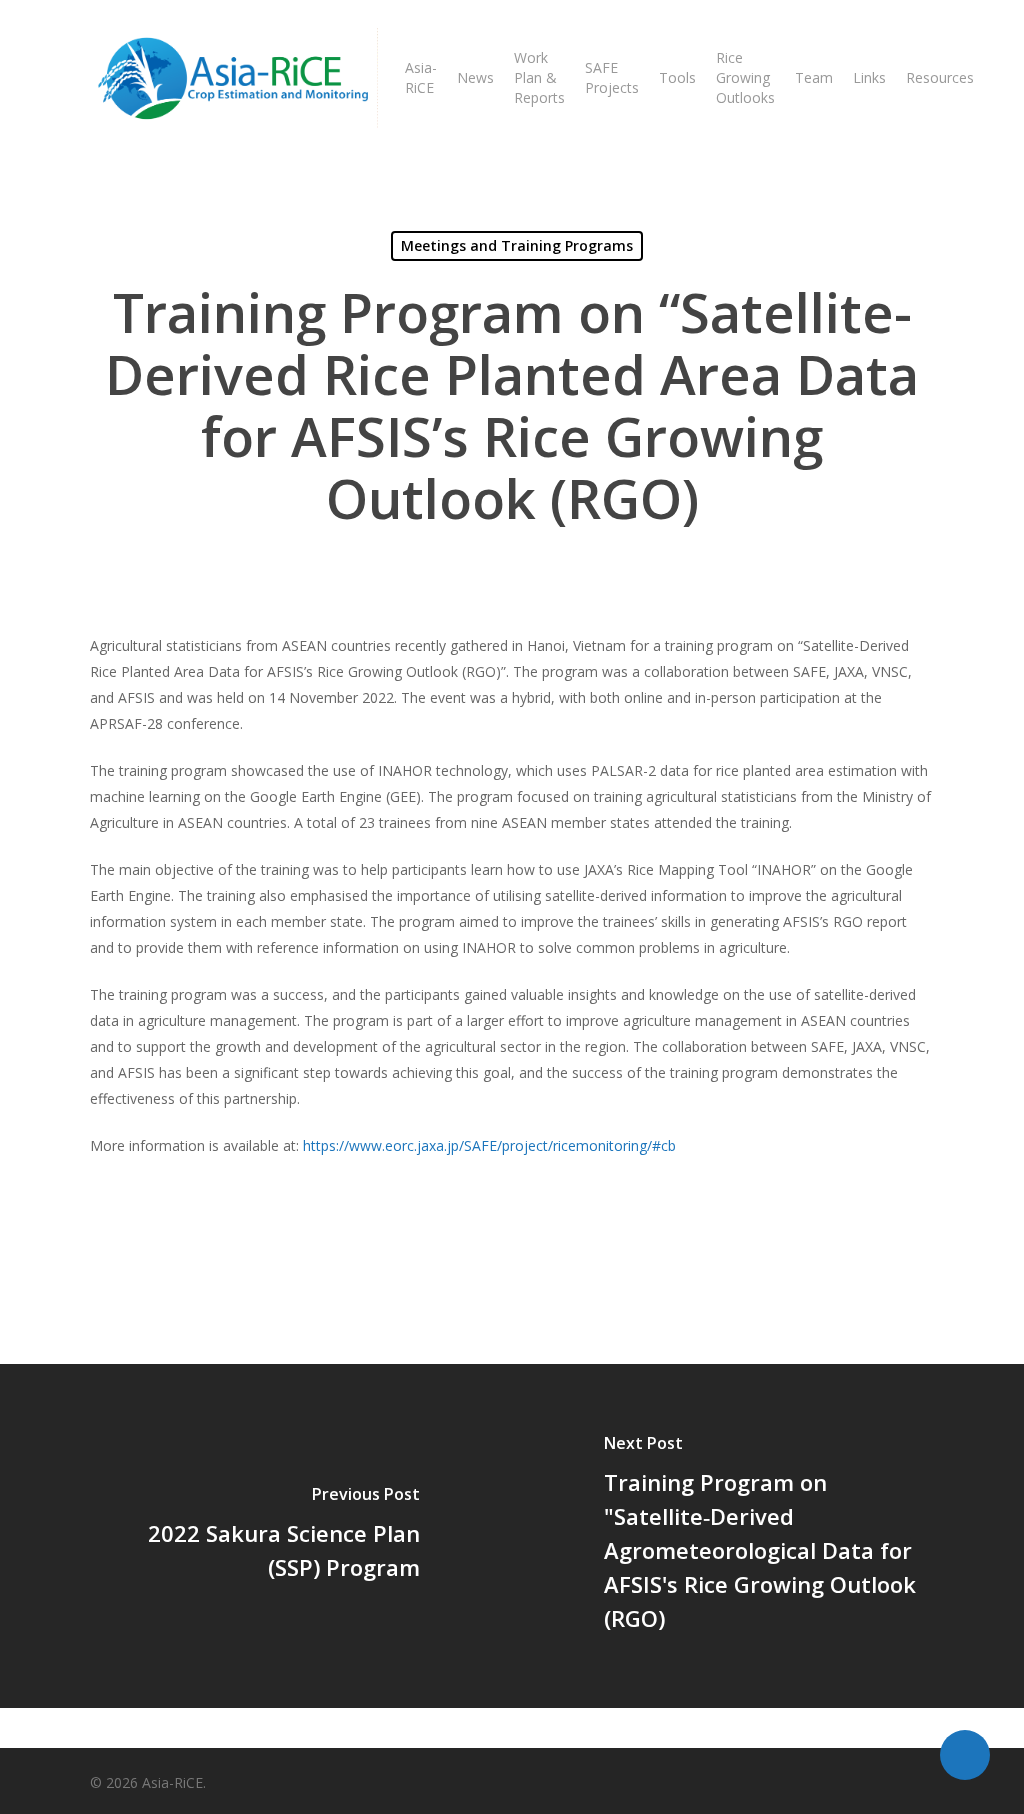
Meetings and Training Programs (517, 245)
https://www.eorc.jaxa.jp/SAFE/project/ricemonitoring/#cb (489, 1145)
